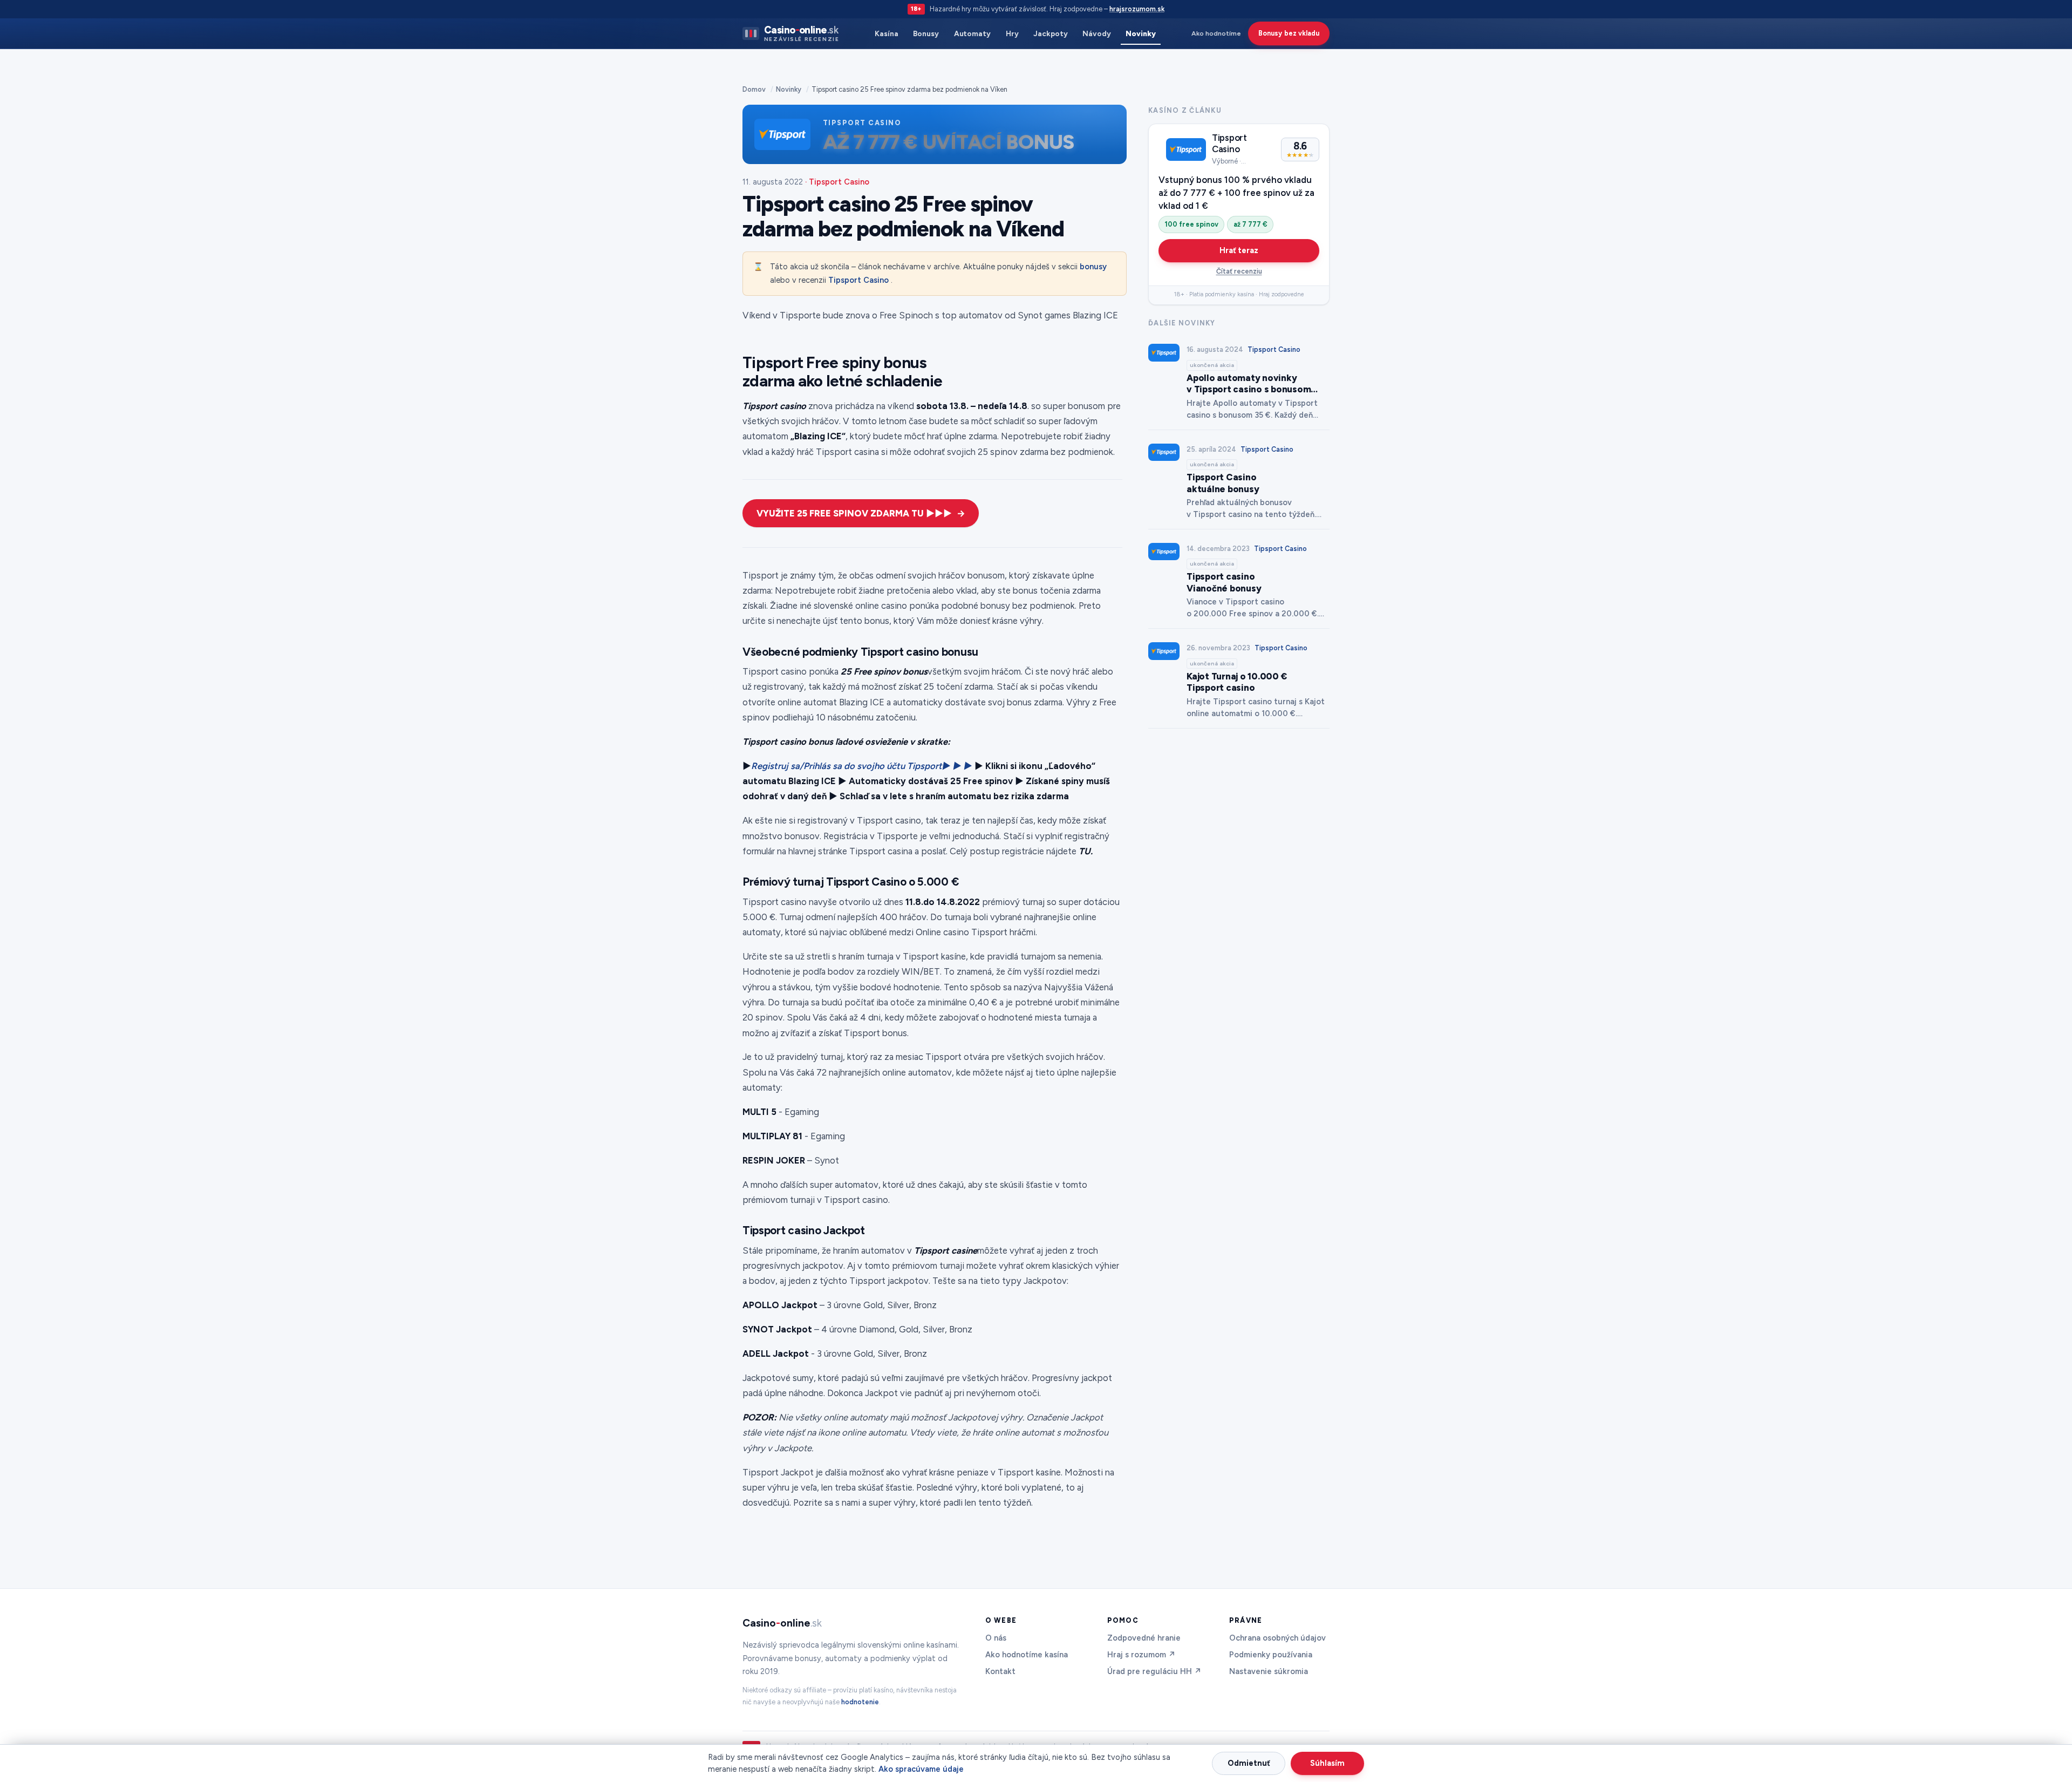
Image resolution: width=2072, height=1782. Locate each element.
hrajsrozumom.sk (1137, 9)
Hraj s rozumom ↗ (1141, 1655)
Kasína (887, 33)
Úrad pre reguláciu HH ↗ (1154, 1671)
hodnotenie (860, 1702)
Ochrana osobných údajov (1277, 1638)
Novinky (1141, 33)
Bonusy (926, 33)
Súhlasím (1327, 1763)
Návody (1097, 33)
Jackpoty (1050, 33)
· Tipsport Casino (837, 182)
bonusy (1093, 267)
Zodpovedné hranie (1144, 1638)
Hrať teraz (1239, 250)
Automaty (972, 33)
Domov (754, 89)
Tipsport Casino (858, 280)
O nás (996, 1638)
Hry (1012, 33)
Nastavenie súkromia (1269, 1671)
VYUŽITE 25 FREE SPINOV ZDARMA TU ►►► (854, 513)
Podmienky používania (1271, 1655)
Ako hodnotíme (1216, 33)
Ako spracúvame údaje (921, 1769)
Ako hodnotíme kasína (1027, 1655)
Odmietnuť (1249, 1763)
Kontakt (1000, 1671)
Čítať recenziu (1239, 271)
